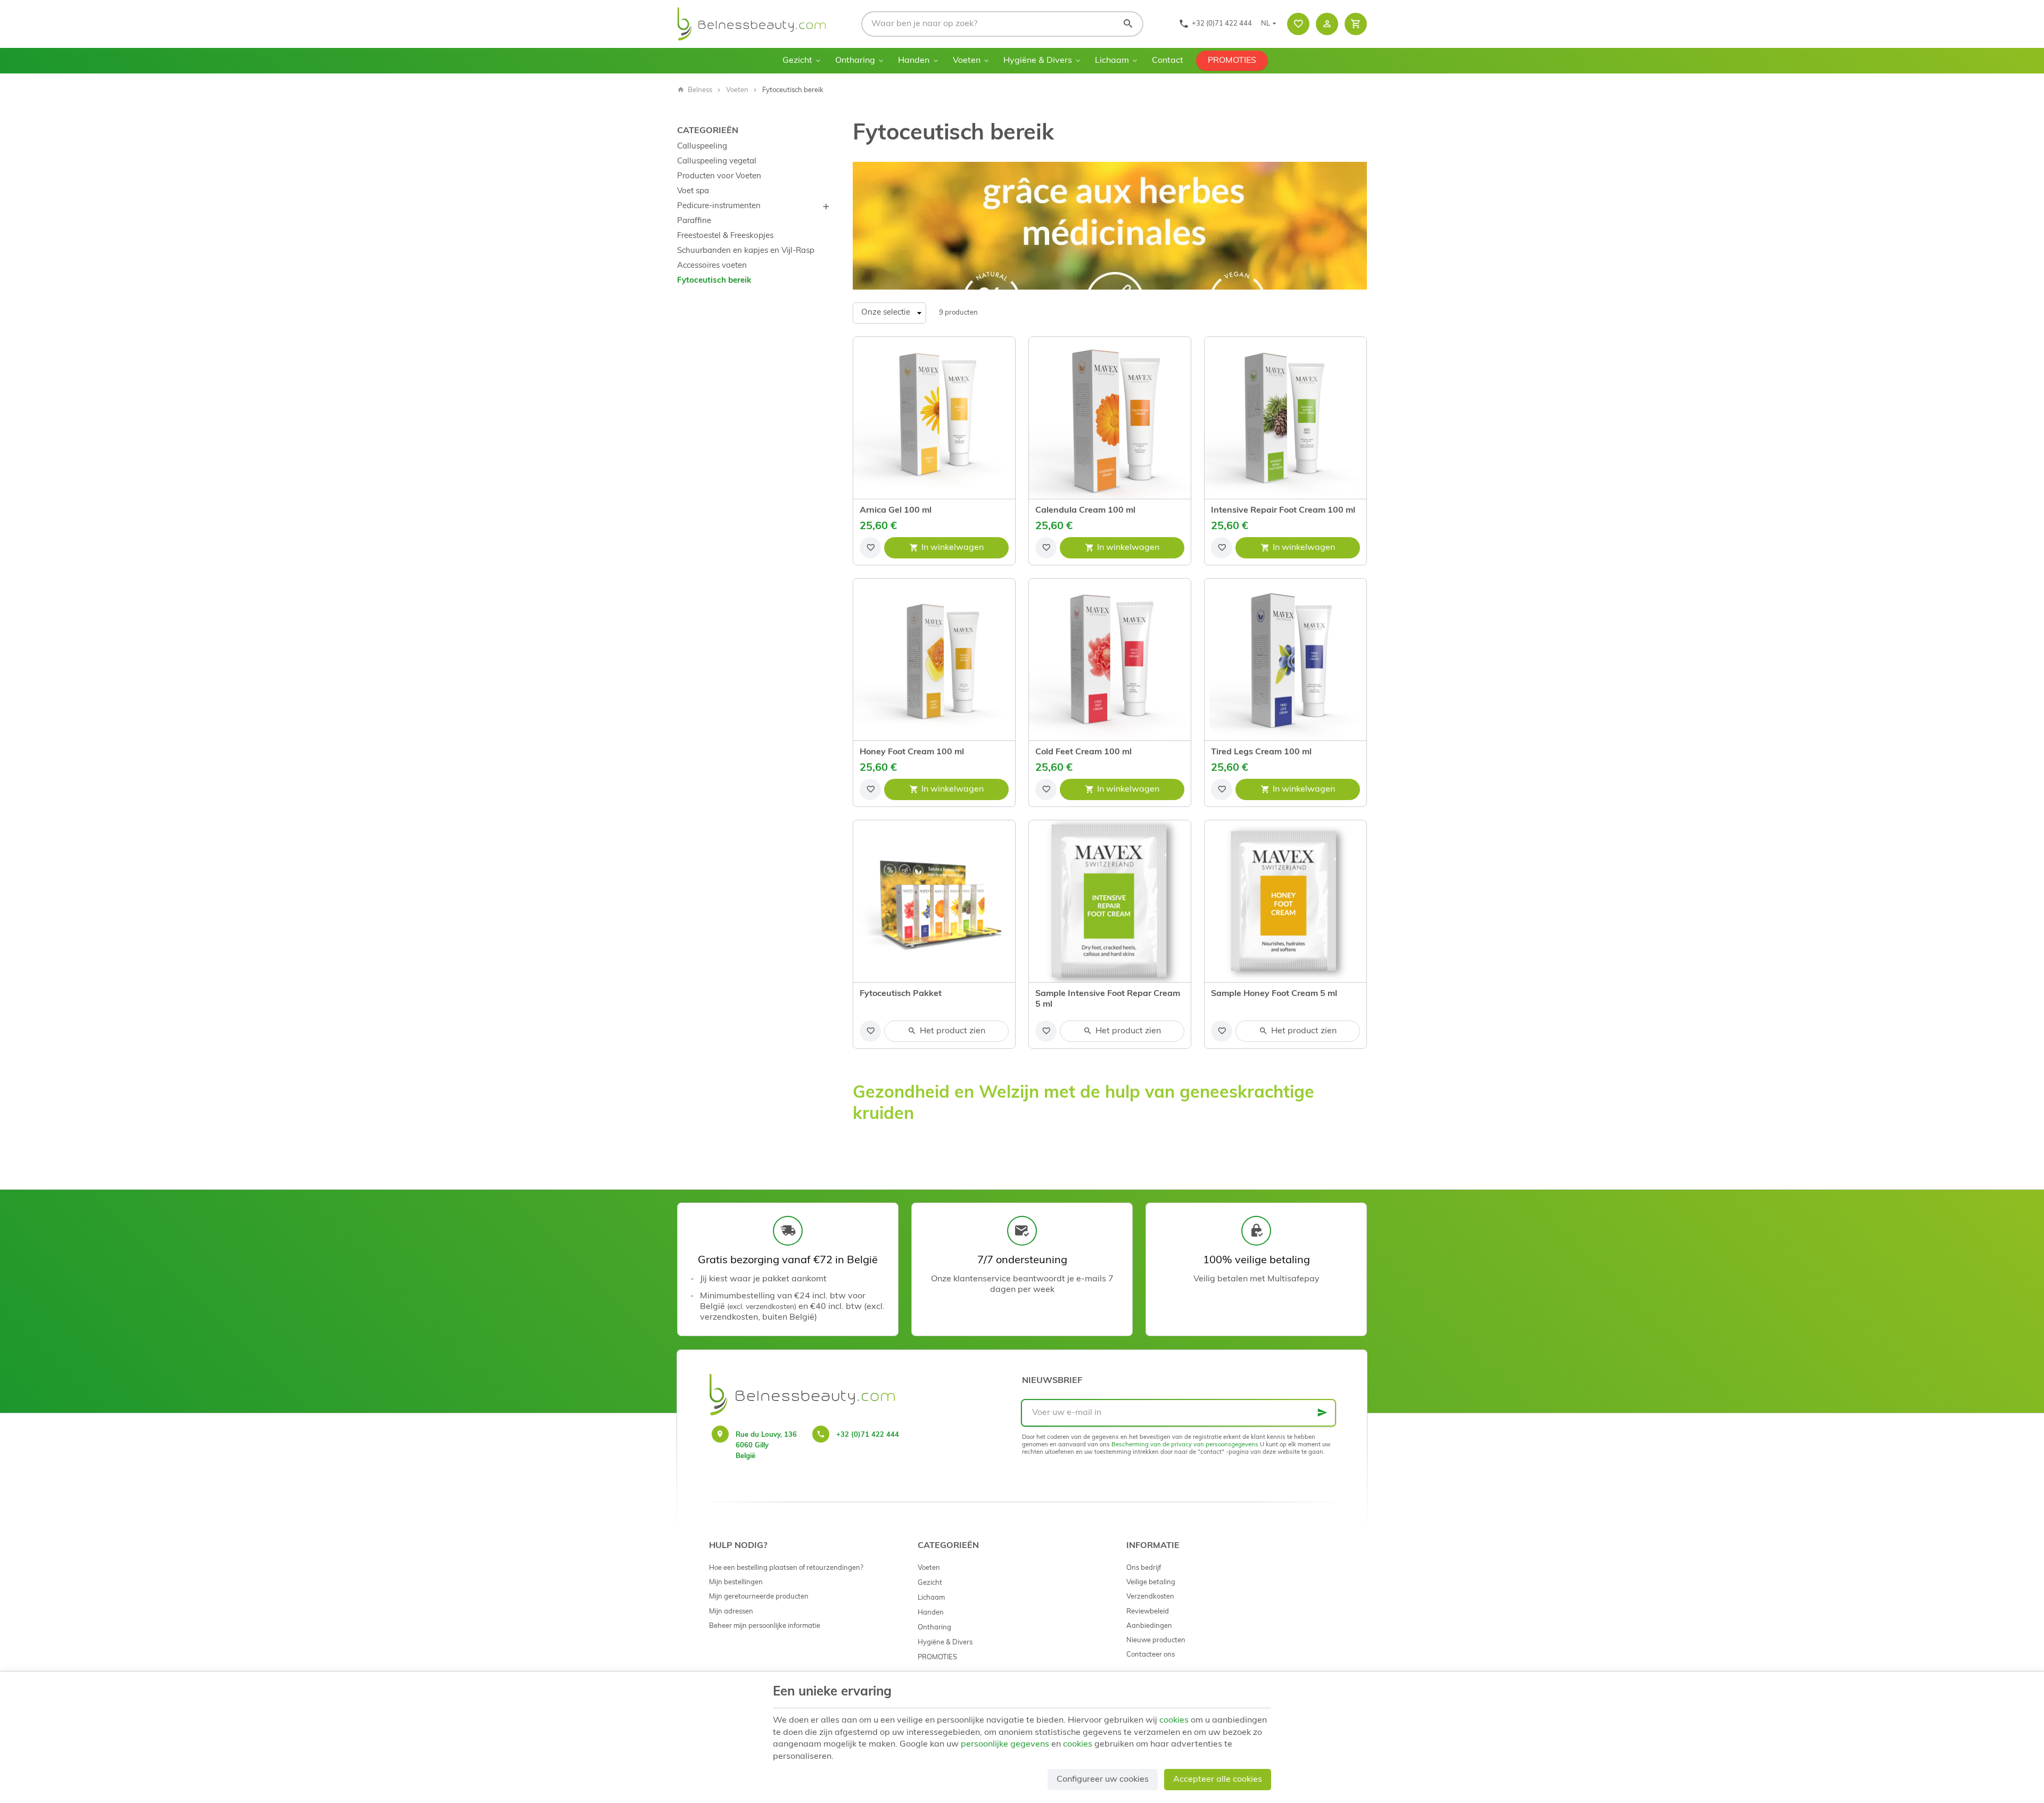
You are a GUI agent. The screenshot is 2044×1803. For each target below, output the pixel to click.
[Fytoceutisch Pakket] (934, 901)
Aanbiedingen (1149, 1626)
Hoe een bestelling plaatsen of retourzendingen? (786, 1568)
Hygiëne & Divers (1038, 61)
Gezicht (797, 61)
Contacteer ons (1151, 1655)
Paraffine (694, 221)
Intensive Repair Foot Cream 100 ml (1283, 511)
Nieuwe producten (1156, 1640)
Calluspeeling (702, 147)
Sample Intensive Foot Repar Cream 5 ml (1108, 999)
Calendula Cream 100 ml (1085, 511)
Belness (700, 90)
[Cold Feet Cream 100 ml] (1110, 660)
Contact (1168, 61)
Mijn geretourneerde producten (759, 1597)
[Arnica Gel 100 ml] (934, 418)
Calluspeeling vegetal (717, 162)
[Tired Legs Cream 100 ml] (1285, 660)
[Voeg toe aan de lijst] (870, 548)
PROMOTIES (1232, 61)
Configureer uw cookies (1103, 1780)
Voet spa (693, 191)
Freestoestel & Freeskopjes (725, 236)
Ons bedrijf (1144, 1568)
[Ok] (1322, 1413)
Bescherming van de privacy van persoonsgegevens (1185, 1445)
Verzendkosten (1150, 1597)
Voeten (967, 61)
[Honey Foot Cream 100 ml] (934, 660)
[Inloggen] (1327, 24)
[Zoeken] (1128, 24)
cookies (1174, 1720)
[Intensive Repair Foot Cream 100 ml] (1285, 418)
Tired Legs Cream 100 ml (1261, 752)
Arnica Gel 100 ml (896, 511)
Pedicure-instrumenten (719, 206)
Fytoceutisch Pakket (901, 994)
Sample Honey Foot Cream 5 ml (1274, 994)
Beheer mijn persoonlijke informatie (765, 1626)
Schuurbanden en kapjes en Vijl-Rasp (746, 251)
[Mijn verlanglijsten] (1298, 24)
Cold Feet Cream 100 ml (1083, 752)
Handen (914, 61)
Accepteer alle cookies (1218, 1780)
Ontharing (855, 61)
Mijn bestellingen (736, 1582)
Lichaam (1112, 61)
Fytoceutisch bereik (714, 281)
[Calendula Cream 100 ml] (1110, 418)
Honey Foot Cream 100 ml (912, 752)
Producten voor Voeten (719, 176)
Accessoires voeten (712, 266)
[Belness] (752, 24)
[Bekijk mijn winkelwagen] (1356, 24)
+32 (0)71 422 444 (868, 1435)
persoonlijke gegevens (1005, 1744)
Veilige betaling (1151, 1582)
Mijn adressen (731, 1612)
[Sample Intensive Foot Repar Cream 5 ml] (1110, 901)
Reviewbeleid (1148, 1612)
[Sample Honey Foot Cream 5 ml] (1285, 901)
